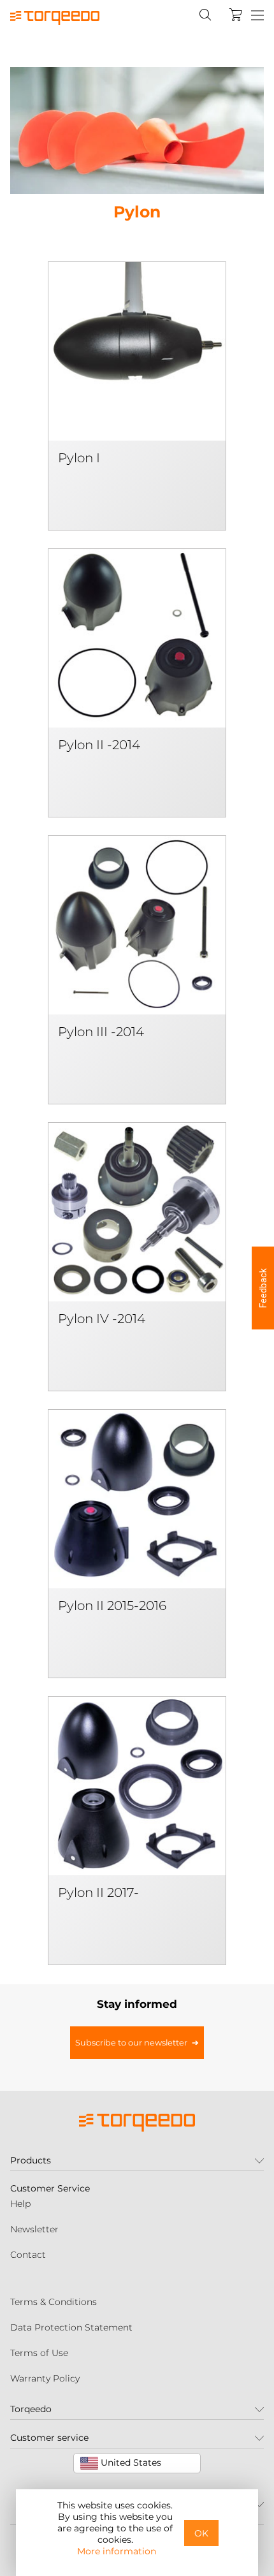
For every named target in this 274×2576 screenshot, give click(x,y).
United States (130, 2463)
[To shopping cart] (236, 15)
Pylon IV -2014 (102, 1319)
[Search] (205, 15)
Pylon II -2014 (99, 745)
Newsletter (34, 2229)
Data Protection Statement (71, 2327)
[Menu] (257, 16)
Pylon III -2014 (101, 1032)
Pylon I (79, 458)
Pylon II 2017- (98, 1892)
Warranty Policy (45, 2378)
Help (20, 2204)
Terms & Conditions (54, 2302)
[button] (263, 1288)
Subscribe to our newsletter (131, 2043)
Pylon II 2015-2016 (112, 1606)
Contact (28, 2255)
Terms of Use (39, 2353)
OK (201, 2533)
